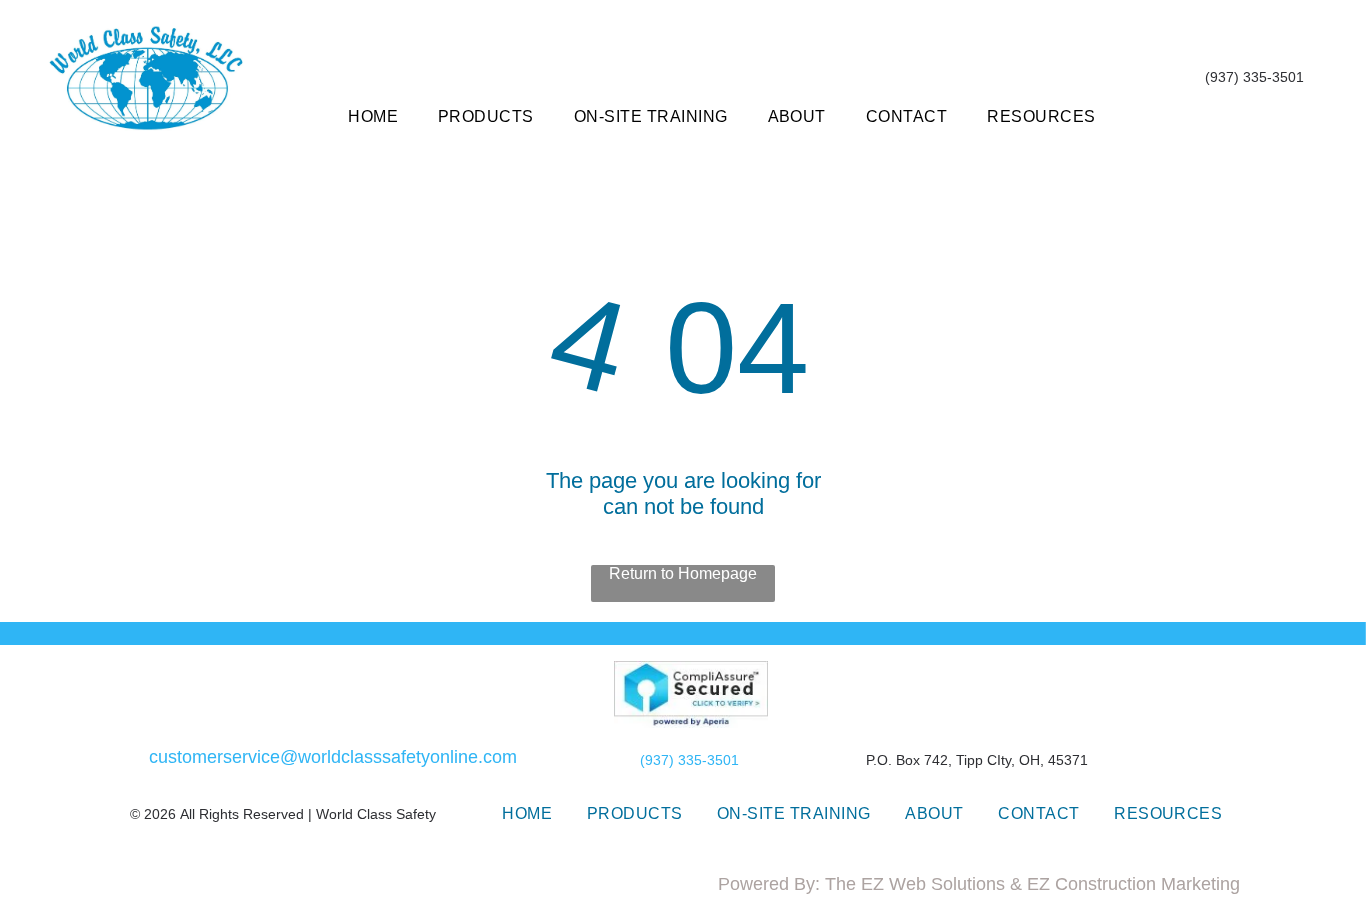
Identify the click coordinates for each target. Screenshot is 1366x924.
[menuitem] (373, 117)
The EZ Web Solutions (915, 884)
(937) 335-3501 (689, 760)
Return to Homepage (683, 573)
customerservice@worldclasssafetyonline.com (333, 757)
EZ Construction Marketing (1133, 884)
